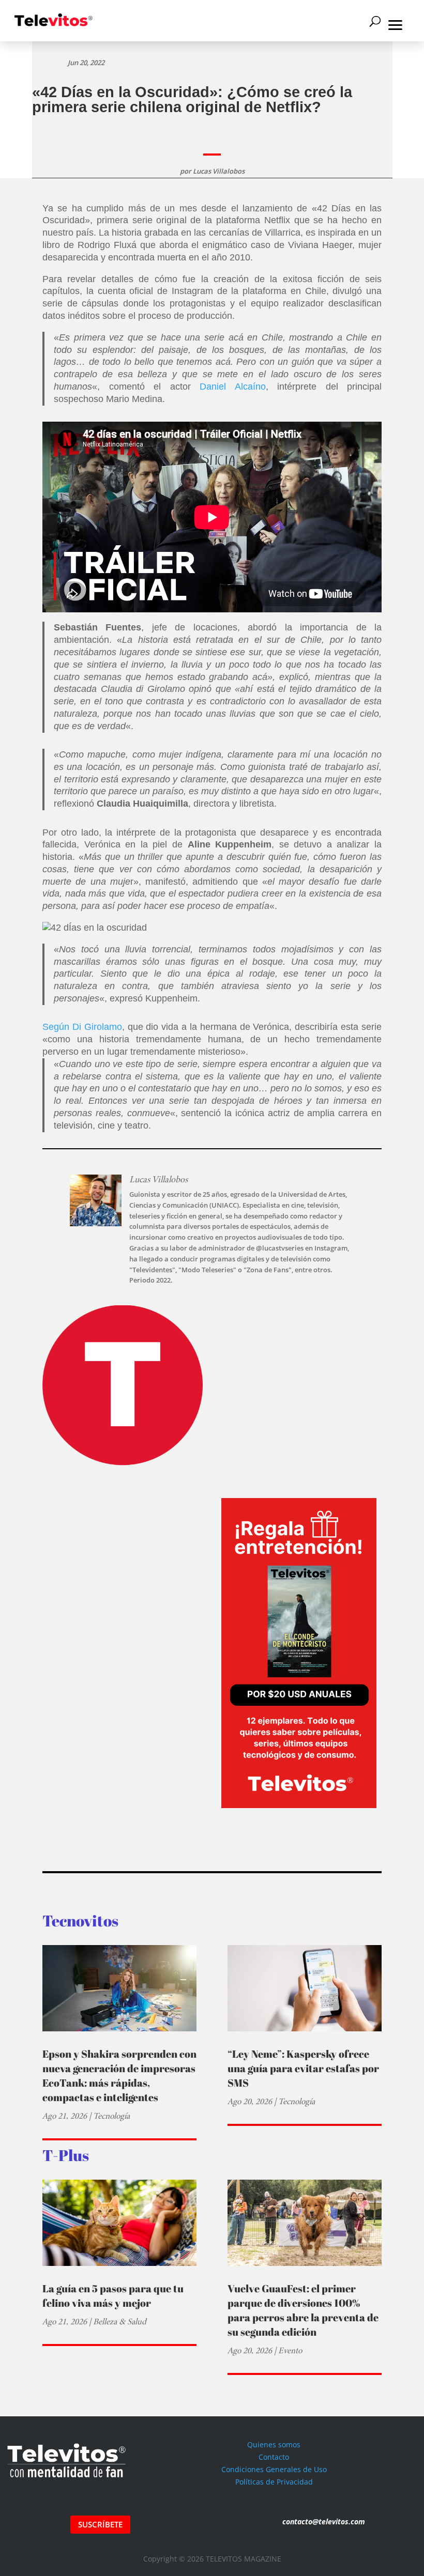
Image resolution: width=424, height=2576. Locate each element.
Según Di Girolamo (82, 1027)
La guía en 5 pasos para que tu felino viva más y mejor (113, 2296)
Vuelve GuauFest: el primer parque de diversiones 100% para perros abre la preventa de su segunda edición (303, 2310)
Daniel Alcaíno (233, 387)
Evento (290, 2350)
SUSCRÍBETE (100, 2524)
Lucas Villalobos (219, 171)
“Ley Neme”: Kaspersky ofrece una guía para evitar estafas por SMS (303, 2068)
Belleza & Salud (120, 2322)
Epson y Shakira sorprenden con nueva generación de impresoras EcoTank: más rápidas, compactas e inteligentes (119, 2076)
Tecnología (111, 2116)
